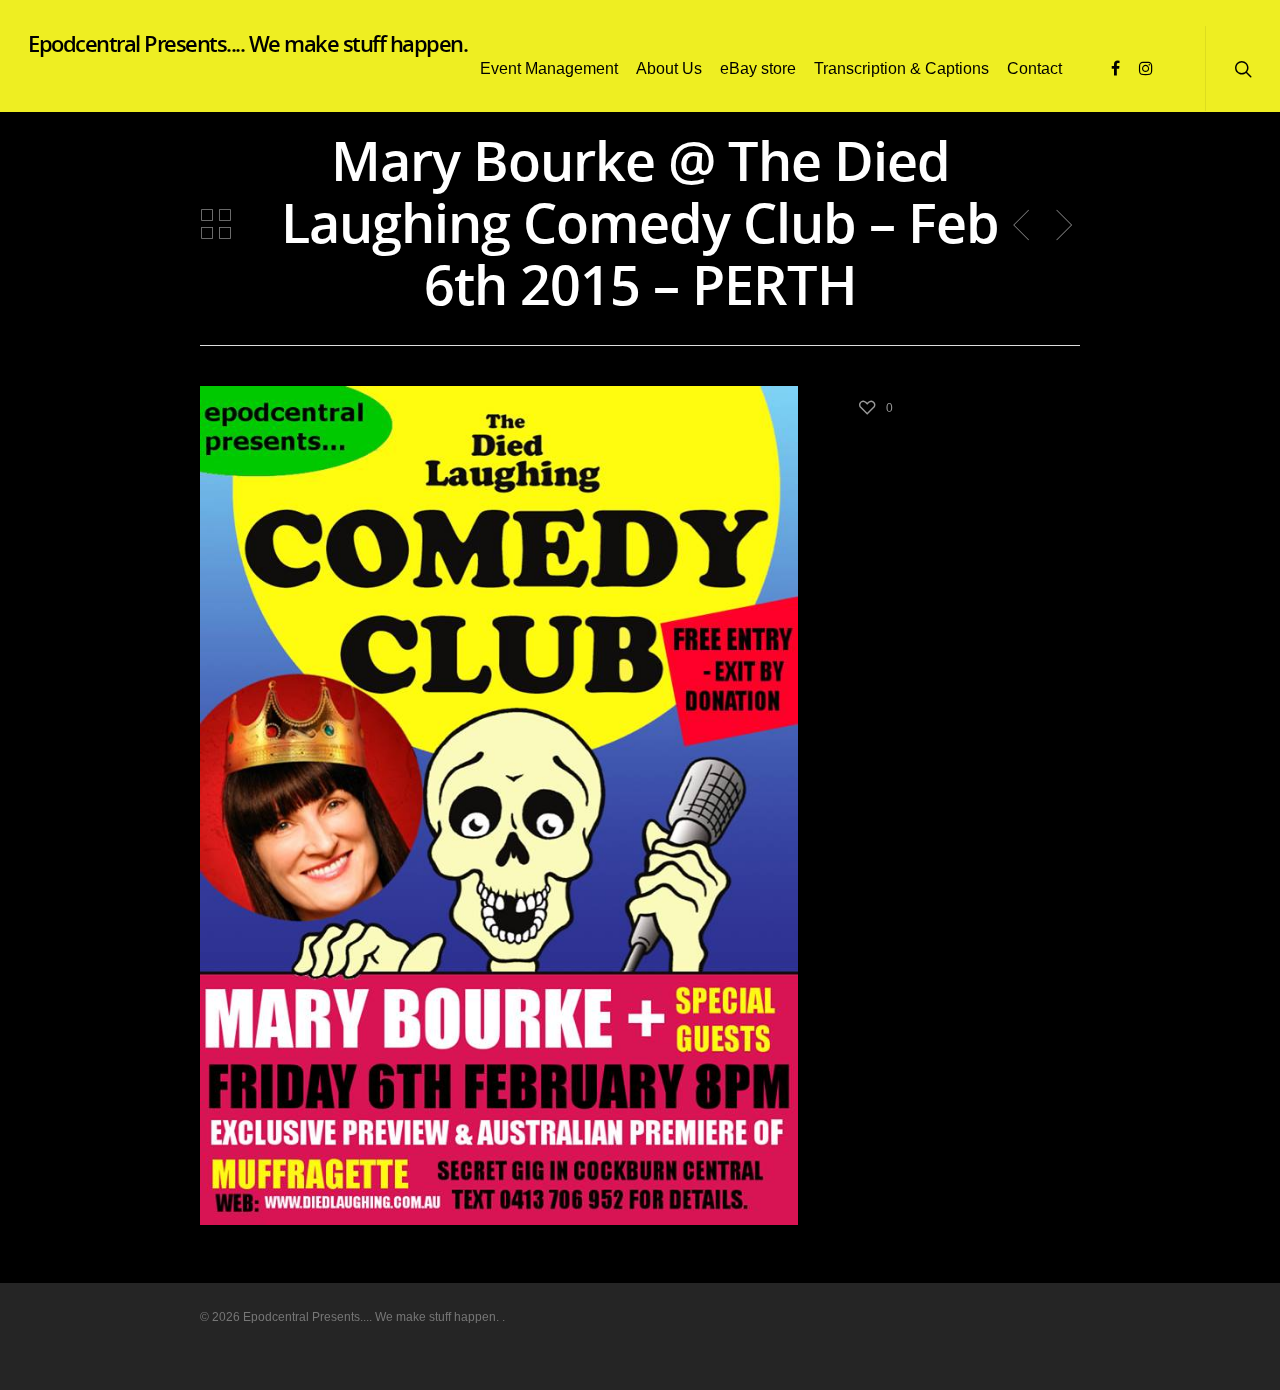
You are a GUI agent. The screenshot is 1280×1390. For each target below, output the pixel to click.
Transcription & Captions (901, 68)
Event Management (549, 68)
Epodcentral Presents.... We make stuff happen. (247, 43)
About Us (669, 68)
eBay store (758, 68)
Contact (1034, 68)
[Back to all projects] (216, 225)
